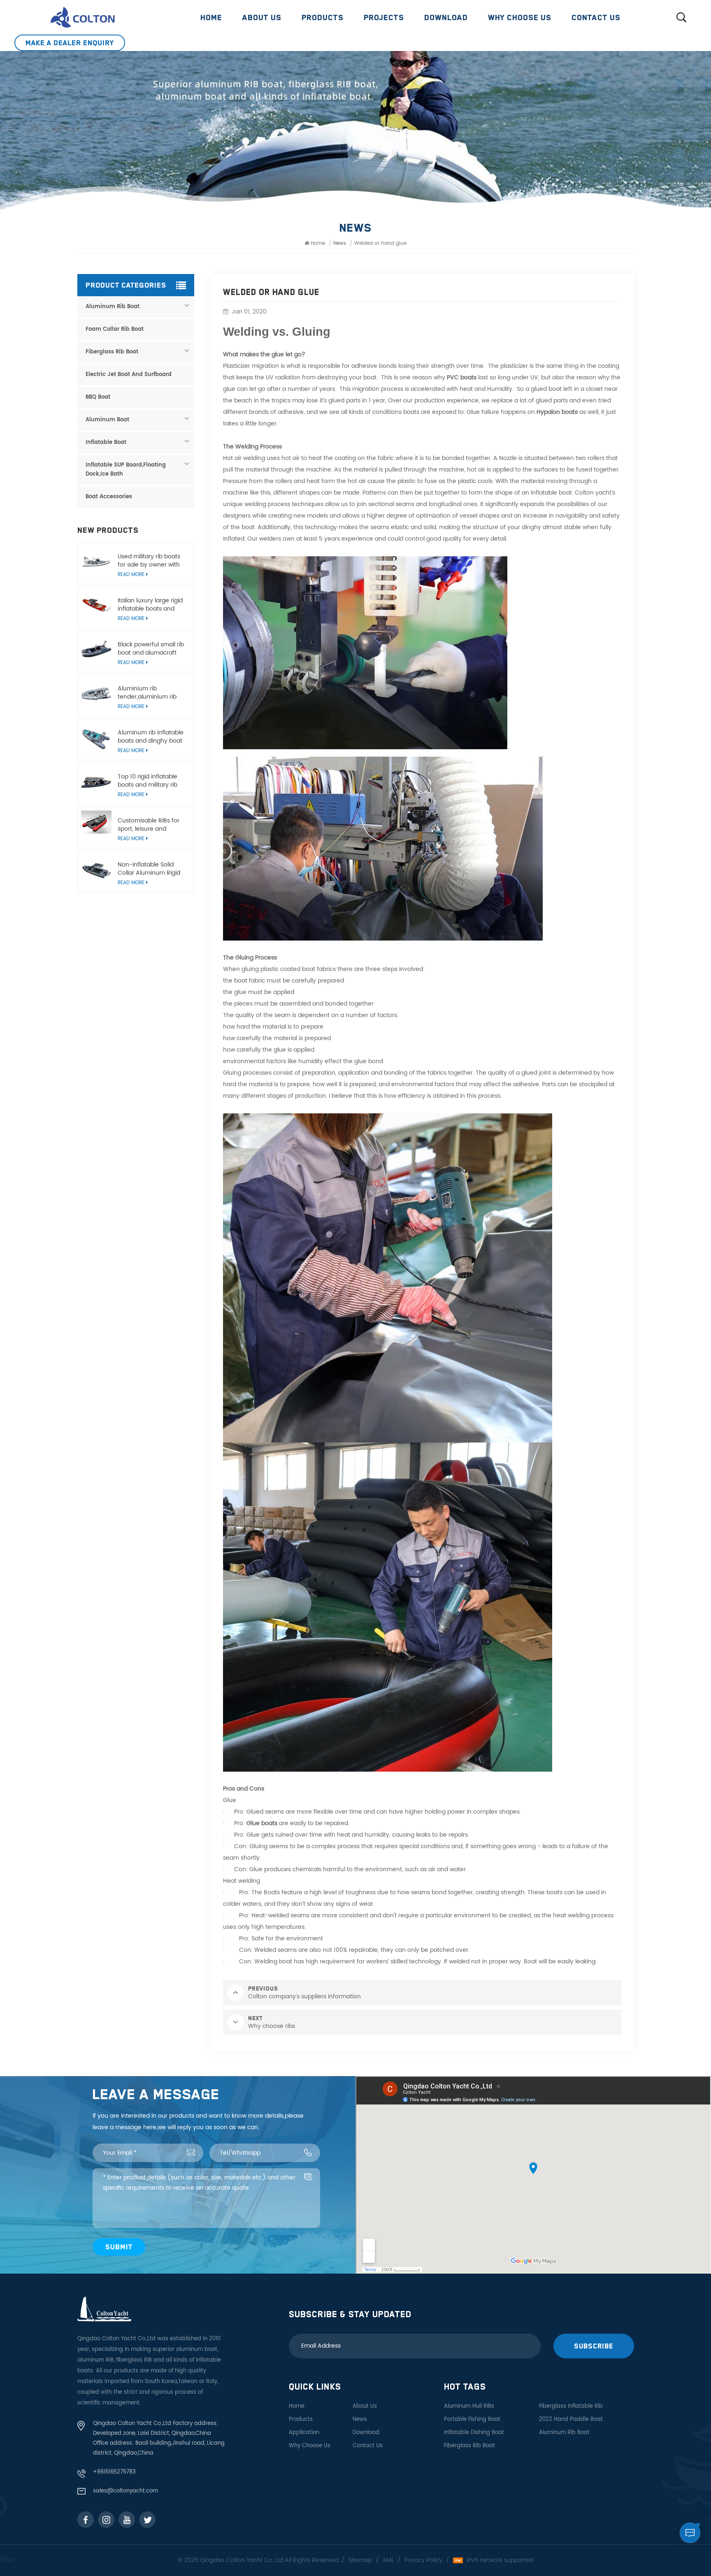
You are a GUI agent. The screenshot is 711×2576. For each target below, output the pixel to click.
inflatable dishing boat (474, 2433)
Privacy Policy (423, 2560)
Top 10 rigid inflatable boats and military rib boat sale (148, 781)
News (360, 2419)
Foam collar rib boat (115, 329)
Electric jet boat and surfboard (129, 375)
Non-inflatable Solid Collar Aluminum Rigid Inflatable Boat (149, 869)
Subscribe (594, 2346)
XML (388, 2560)
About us (262, 17)
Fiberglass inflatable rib (571, 2406)
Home (211, 17)
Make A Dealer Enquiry (70, 43)
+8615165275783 (114, 2472)
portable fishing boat (472, 2419)
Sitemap (360, 2560)
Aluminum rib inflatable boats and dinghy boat (151, 737)
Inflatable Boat (106, 442)
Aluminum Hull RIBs (469, 2406)
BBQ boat (98, 397)
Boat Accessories (109, 497)
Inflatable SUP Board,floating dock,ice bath (126, 470)
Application (304, 2433)
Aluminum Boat (107, 420)
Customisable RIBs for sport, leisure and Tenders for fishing (149, 825)
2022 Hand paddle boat (571, 2419)
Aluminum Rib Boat (113, 307)
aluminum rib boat (564, 2433)
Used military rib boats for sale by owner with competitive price (149, 561)
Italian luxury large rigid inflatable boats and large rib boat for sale (150, 605)
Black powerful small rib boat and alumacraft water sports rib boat (151, 649)
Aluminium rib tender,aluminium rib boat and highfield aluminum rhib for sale (150, 693)
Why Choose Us (520, 17)
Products (323, 17)
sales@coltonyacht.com (125, 2491)
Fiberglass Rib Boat (112, 352)
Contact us (596, 17)
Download (446, 17)
